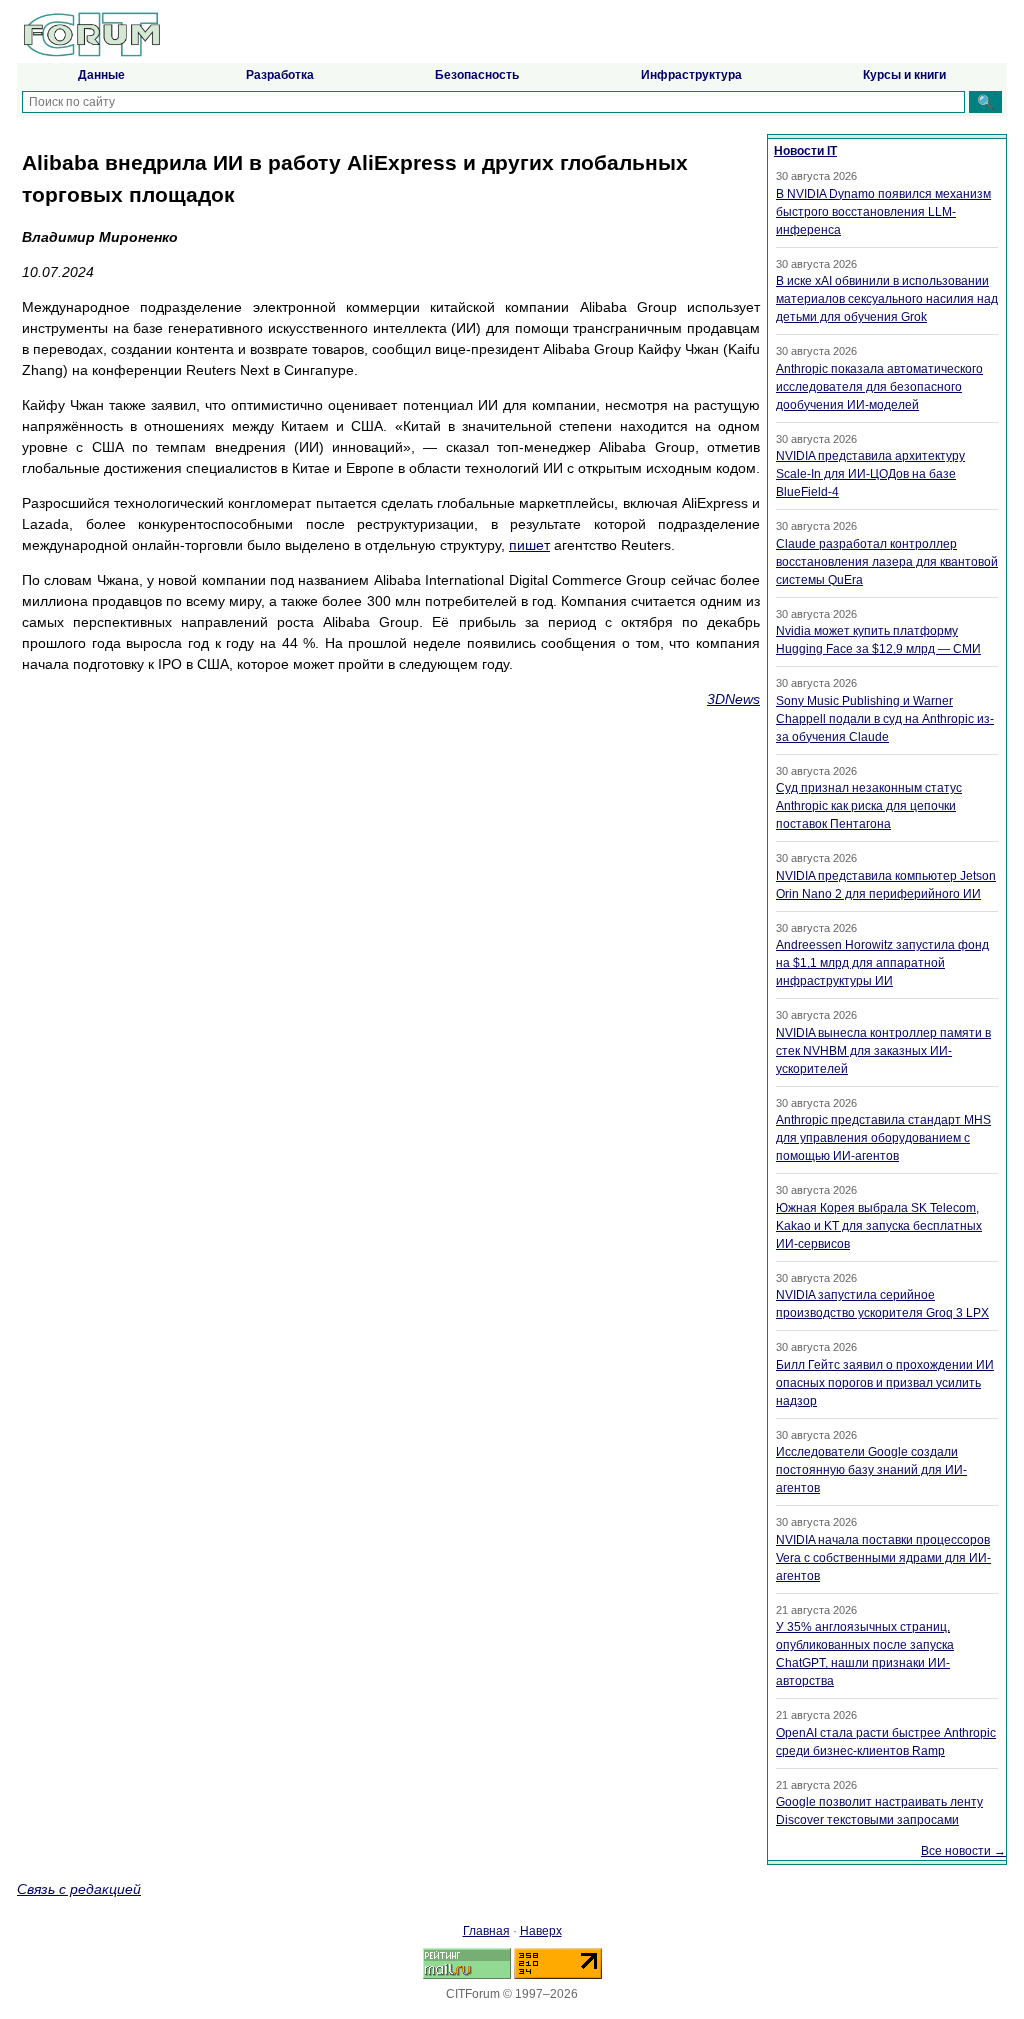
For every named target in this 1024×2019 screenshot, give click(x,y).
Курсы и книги (904, 75)
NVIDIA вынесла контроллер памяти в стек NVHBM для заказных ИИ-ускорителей (883, 1051)
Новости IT (805, 151)
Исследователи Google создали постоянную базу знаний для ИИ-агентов (871, 1470)
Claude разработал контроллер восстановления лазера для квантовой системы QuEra (887, 562)
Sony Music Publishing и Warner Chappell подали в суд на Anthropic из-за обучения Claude (885, 719)
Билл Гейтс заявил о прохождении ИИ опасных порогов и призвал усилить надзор (885, 1383)
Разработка (280, 75)
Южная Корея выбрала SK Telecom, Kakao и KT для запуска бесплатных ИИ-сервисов (879, 1226)
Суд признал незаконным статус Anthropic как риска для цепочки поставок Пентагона (869, 806)
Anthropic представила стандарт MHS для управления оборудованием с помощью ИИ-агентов (883, 1138)
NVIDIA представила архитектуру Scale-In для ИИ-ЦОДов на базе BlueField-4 (870, 474)
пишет (529, 545)
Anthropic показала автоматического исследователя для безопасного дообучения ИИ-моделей (879, 387)
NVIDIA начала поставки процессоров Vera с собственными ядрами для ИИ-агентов (883, 1558)
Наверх (541, 1931)
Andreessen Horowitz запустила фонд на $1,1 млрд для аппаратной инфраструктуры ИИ (882, 963)
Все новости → (963, 1851)
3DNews (733, 699)
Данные (101, 75)
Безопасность (477, 75)
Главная (486, 1931)
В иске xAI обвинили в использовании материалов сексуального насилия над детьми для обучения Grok (887, 299)
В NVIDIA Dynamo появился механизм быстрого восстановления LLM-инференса (883, 212)
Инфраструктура (691, 75)
